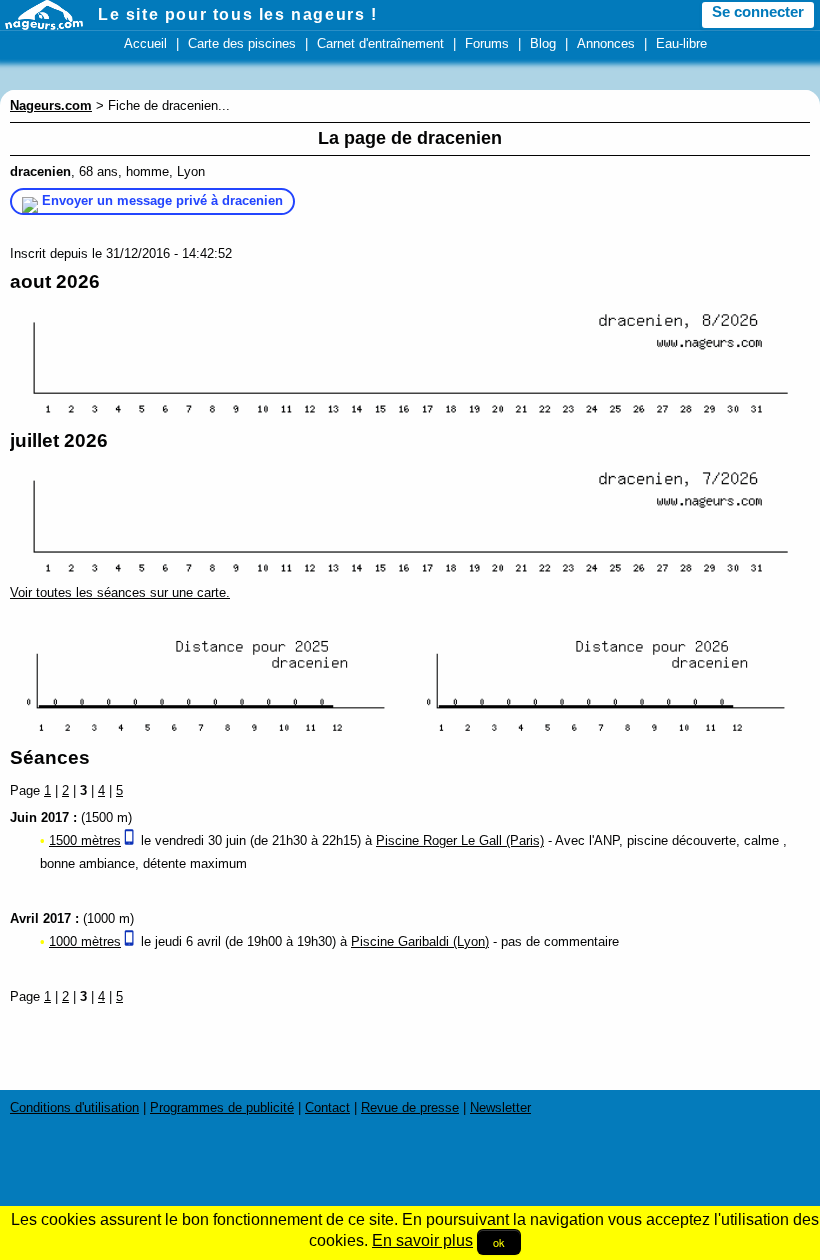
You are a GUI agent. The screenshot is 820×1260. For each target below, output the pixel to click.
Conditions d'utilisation (74, 1107)
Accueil (145, 43)
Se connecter (758, 12)
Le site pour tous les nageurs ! (238, 14)
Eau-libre (681, 43)
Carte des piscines (242, 43)
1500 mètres (85, 840)
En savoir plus (422, 1240)
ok (499, 1242)
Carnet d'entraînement (380, 43)
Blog (543, 43)
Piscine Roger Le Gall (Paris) (460, 840)
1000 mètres (85, 941)
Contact (327, 1107)
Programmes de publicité (222, 1107)
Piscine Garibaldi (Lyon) (420, 941)
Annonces (606, 43)
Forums (487, 43)
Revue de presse (410, 1107)
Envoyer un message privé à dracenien (162, 200)
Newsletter (500, 1107)
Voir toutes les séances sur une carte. (120, 592)
